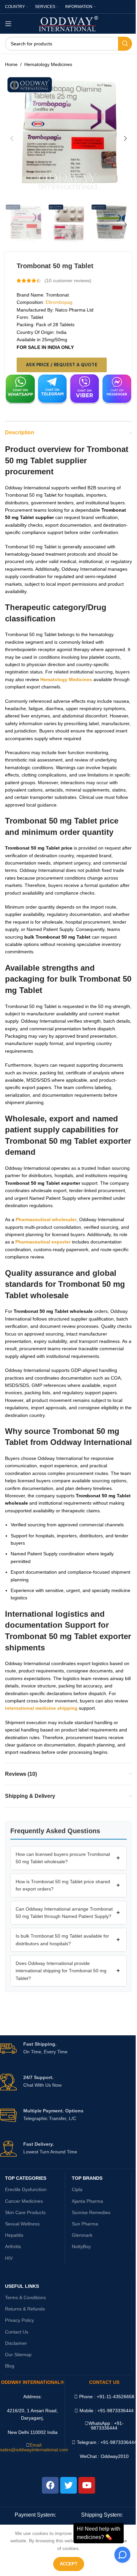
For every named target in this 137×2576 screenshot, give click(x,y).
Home (11, 64)
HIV (9, 2258)
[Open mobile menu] (8, 24)
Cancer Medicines (24, 2201)
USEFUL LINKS (22, 2286)
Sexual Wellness (22, 2224)
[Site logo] (69, 23)
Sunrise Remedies (91, 2212)
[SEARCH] (125, 44)
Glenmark (82, 2235)
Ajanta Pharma (87, 2201)
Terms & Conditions (25, 2297)
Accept (69, 2564)
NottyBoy (81, 2246)
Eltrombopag (59, 302)
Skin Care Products (25, 2212)
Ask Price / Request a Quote (62, 365)
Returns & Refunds (25, 2309)
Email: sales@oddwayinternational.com (34, 2447)
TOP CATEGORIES (26, 2178)
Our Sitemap (18, 2355)
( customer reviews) (68, 281)
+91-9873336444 (107, 2426)
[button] (12, 138)
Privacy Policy (19, 2320)
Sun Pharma (85, 2224)
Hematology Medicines (48, 64)
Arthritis (13, 2246)
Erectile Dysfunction (26, 2189)
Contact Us (17, 2332)
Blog (10, 2366)
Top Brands (87, 2178)
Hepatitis (14, 2235)
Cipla (77, 2189)
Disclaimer (16, 2343)
